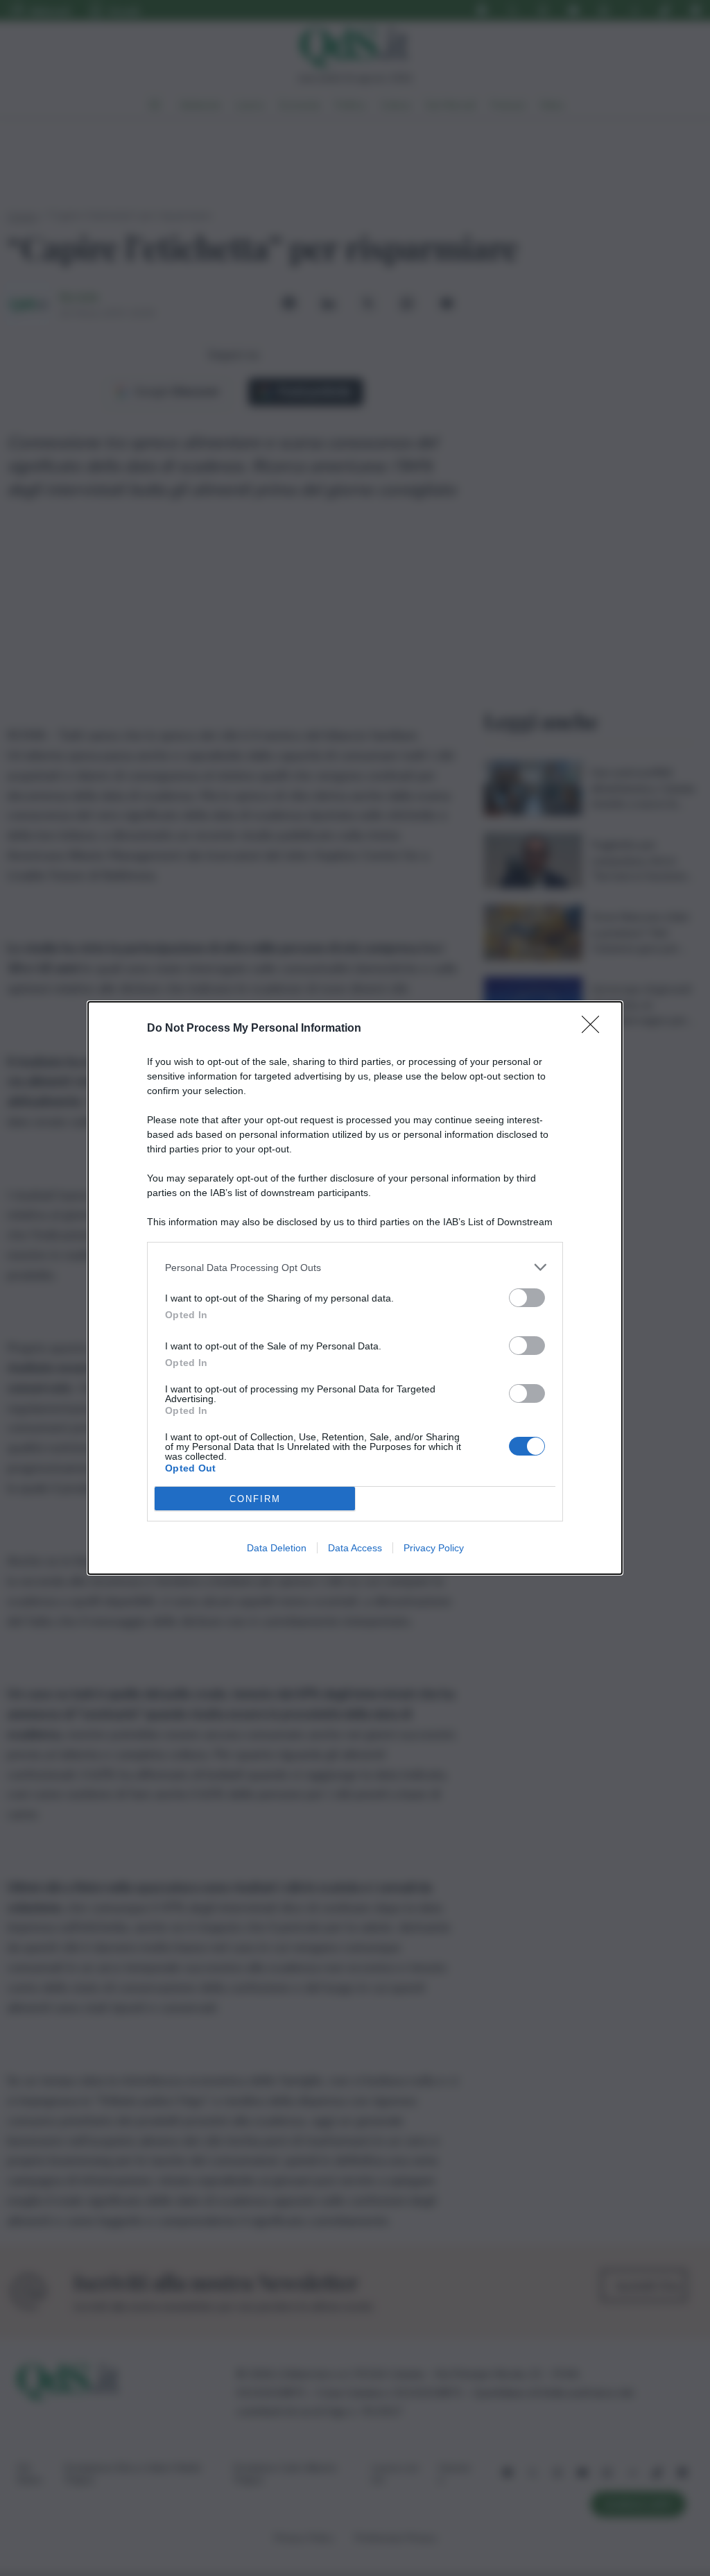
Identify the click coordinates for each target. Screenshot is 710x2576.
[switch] (527, 1298)
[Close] (595, 1029)
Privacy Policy (434, 1548)
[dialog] (355, 1288)
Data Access (355, 1548)
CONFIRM (255, 1499)
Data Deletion (277, 1548)
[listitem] (355, 1267)
